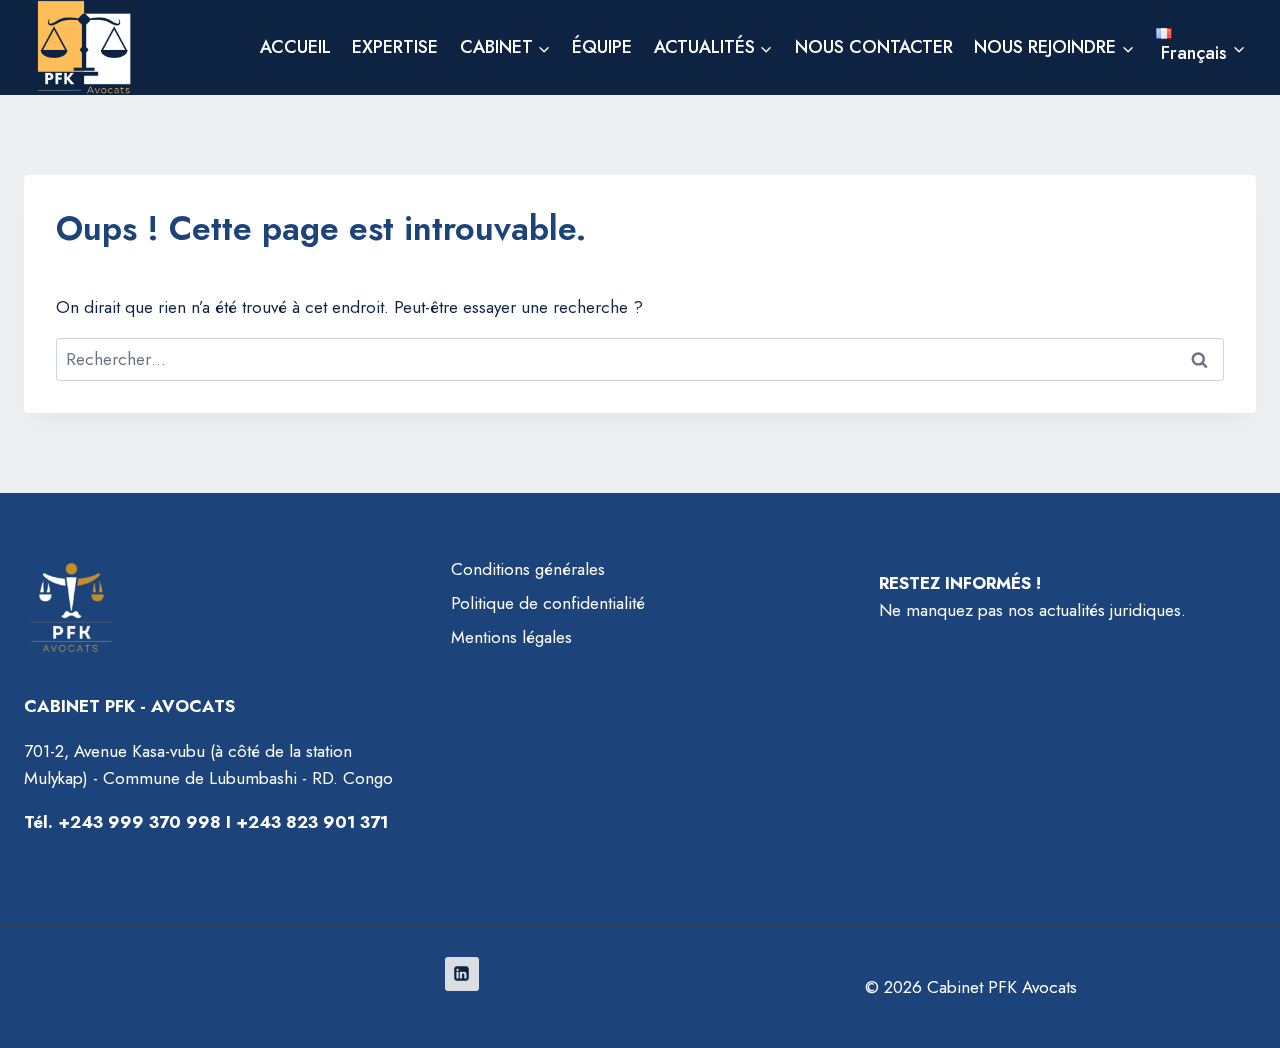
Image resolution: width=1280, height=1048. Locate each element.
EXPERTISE (395, 47)
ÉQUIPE (602, 47)
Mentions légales (511, 637)
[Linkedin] (462, 974)
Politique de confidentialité (548, 603)
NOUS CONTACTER (874, 47)
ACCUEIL (295, 47)
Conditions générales (528, 569)
